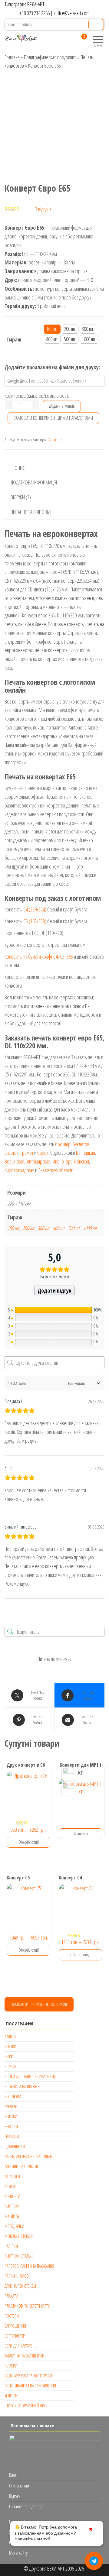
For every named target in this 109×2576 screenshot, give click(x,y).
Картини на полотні (21, 2166)
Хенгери (11, 2396)
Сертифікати (15, 2336)
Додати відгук (54, 1290)
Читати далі (80, 1834)
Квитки (10, 2047)
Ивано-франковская (71, 1161)
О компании (19, 2486)
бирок (43, 1153)
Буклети (11, 2106)
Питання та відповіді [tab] (31, 512)
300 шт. (44, 1228)
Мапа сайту (18, 2553)
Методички (14, 2226)
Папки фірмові (17, 2276)
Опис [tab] (20, 468)
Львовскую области (56, 1170)
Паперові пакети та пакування (29, 2266)
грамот (27, 1153)
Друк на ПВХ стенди (20, 2286)
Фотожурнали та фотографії (28, 2376)
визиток (12, 1153)
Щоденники (15, 2146)
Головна (12, 57)
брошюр (63, 1144)
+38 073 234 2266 (35, 13)
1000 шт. (91, 1228)
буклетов (81, 1144)
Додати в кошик (62, 406)
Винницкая (86, 1153)
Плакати (11, 2296)
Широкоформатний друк (26, 2406)
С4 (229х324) (35, 909)
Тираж (14, 339)
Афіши (10, 2037)
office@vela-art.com (72, 13)
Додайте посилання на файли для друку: (52, 367)
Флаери (11, 2366)
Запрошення (15, 2326)
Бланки (11, 2066)
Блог (13, 2475)
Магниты (12, 2216)
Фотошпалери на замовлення (30, 2386)
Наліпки (11, 2246)
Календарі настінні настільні (28, 2156)
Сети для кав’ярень (20, 2346)
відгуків (43, 209)
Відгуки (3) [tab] (21, 497)
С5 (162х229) (35, 921)
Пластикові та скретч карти (27, 2306)
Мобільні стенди (19, 2236)
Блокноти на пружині (23, 2086)
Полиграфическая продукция (50, 57)
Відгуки (15, 2496)
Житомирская (38, 1161)
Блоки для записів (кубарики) (30, 2076)
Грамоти (12, 2136)
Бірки (9, 2057)
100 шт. (14, 1228)
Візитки (11, 2116)
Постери (12, 2316)
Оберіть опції (29, 1842)
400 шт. (59, 1228)
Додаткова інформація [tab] (34, 482)
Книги (10, 2186)
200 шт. (29, 1228)
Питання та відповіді (26, 2506)
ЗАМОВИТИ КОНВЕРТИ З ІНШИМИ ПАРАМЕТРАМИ (53, 418)
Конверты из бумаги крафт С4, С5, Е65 (39, 956)
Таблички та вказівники (25, 2356)
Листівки (12, 2206)
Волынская (14, 1161)
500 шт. (74, 1228)
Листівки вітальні (19, 2256)
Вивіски (11, 2126)
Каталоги (12, 2176)
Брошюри (13, 2096)
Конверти (55, 440)
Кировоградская (19, 1170)
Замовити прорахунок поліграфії (39, 2004)
